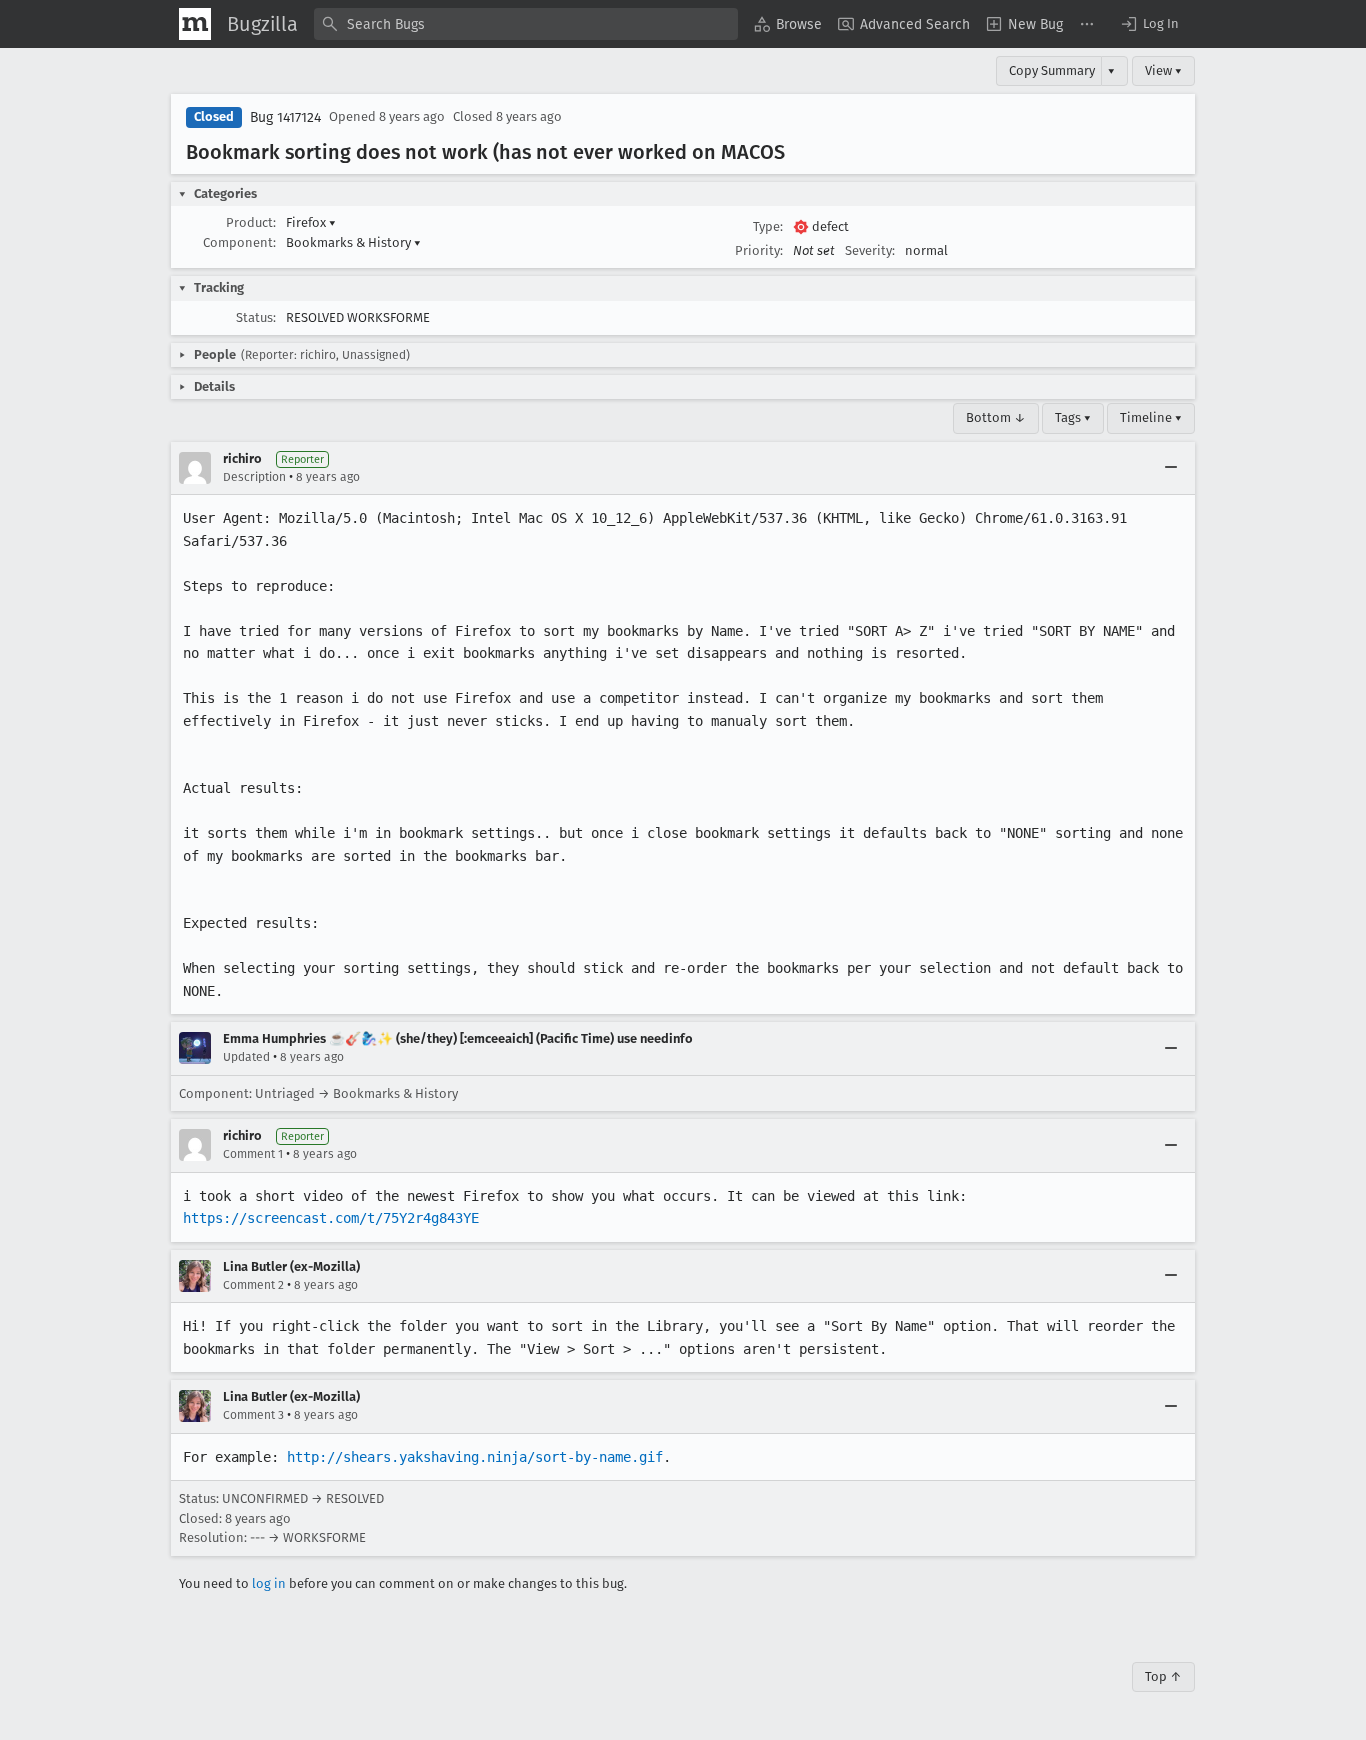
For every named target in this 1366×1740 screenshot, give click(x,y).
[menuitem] (788, 24)
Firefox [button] (311, 222)
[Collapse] (1171, 468)
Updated (246, 1057)
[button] (1149, 24)
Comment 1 (253, 1154)
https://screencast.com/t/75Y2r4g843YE (331, 1218)
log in (269, 1583)
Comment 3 (253, 1415)
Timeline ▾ (1151, 417)
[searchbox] (526, 24)
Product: (251, 222)
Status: (256, 317)
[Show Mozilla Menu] (195, 24)
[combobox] (526, 24)
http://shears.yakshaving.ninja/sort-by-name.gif (475, 1457)
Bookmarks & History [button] (353, 242)
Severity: (870, 250)
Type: (768, 226)
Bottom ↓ (996, 417)
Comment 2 (253, 1285)
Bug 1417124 (285, 117)
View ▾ (1163, 70)
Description (254, 477)
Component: (239, 242)
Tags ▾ (1073, 417)
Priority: (759, 250)
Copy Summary (1052, 70)
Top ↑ (1163, 1676)
